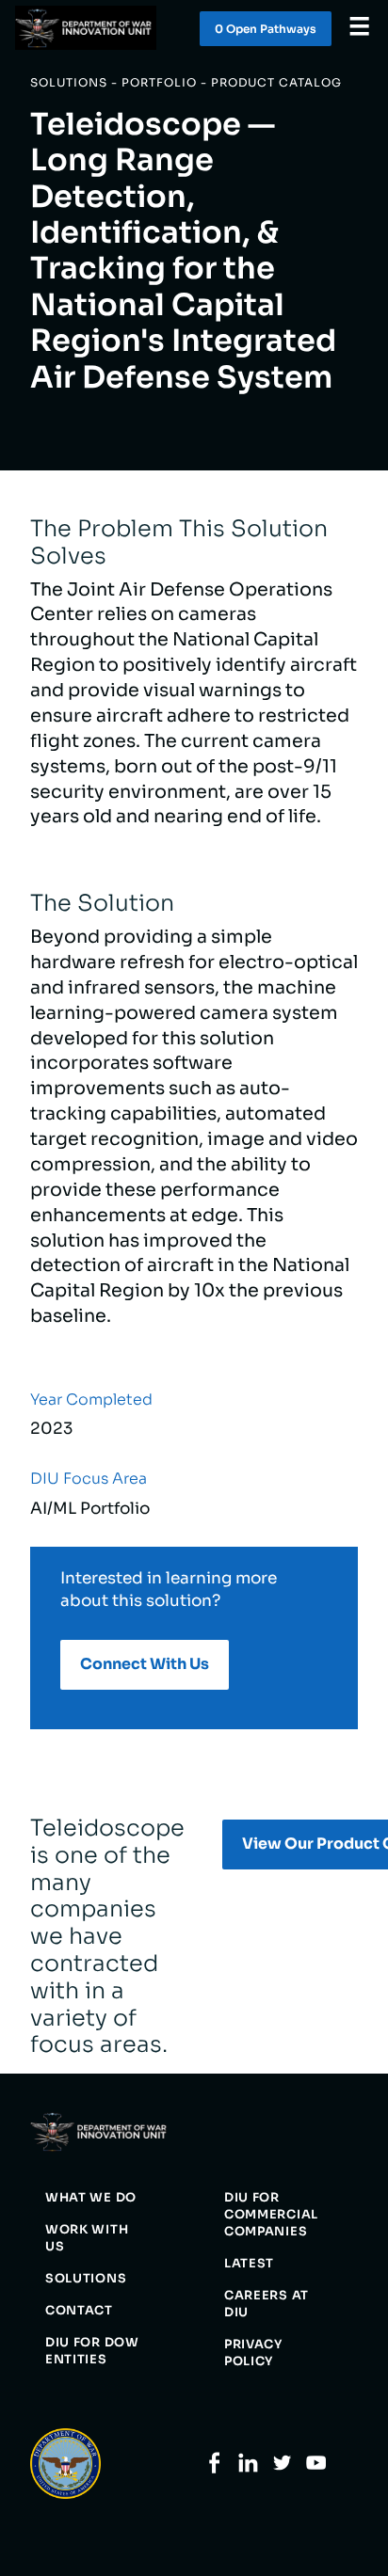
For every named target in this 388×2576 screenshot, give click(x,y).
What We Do (91, 2198)
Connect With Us (145, 1664)
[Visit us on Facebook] (214, 2469)
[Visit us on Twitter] (282, 2469)
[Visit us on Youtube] (316, 2469)
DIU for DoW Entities (92, 2351)
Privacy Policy (253, 2353)
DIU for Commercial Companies (271, 2215)
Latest (249, 2264)
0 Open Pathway (266, 29)
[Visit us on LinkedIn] (248, 2469)
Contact (79, 2311)
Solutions (86, 2279)
